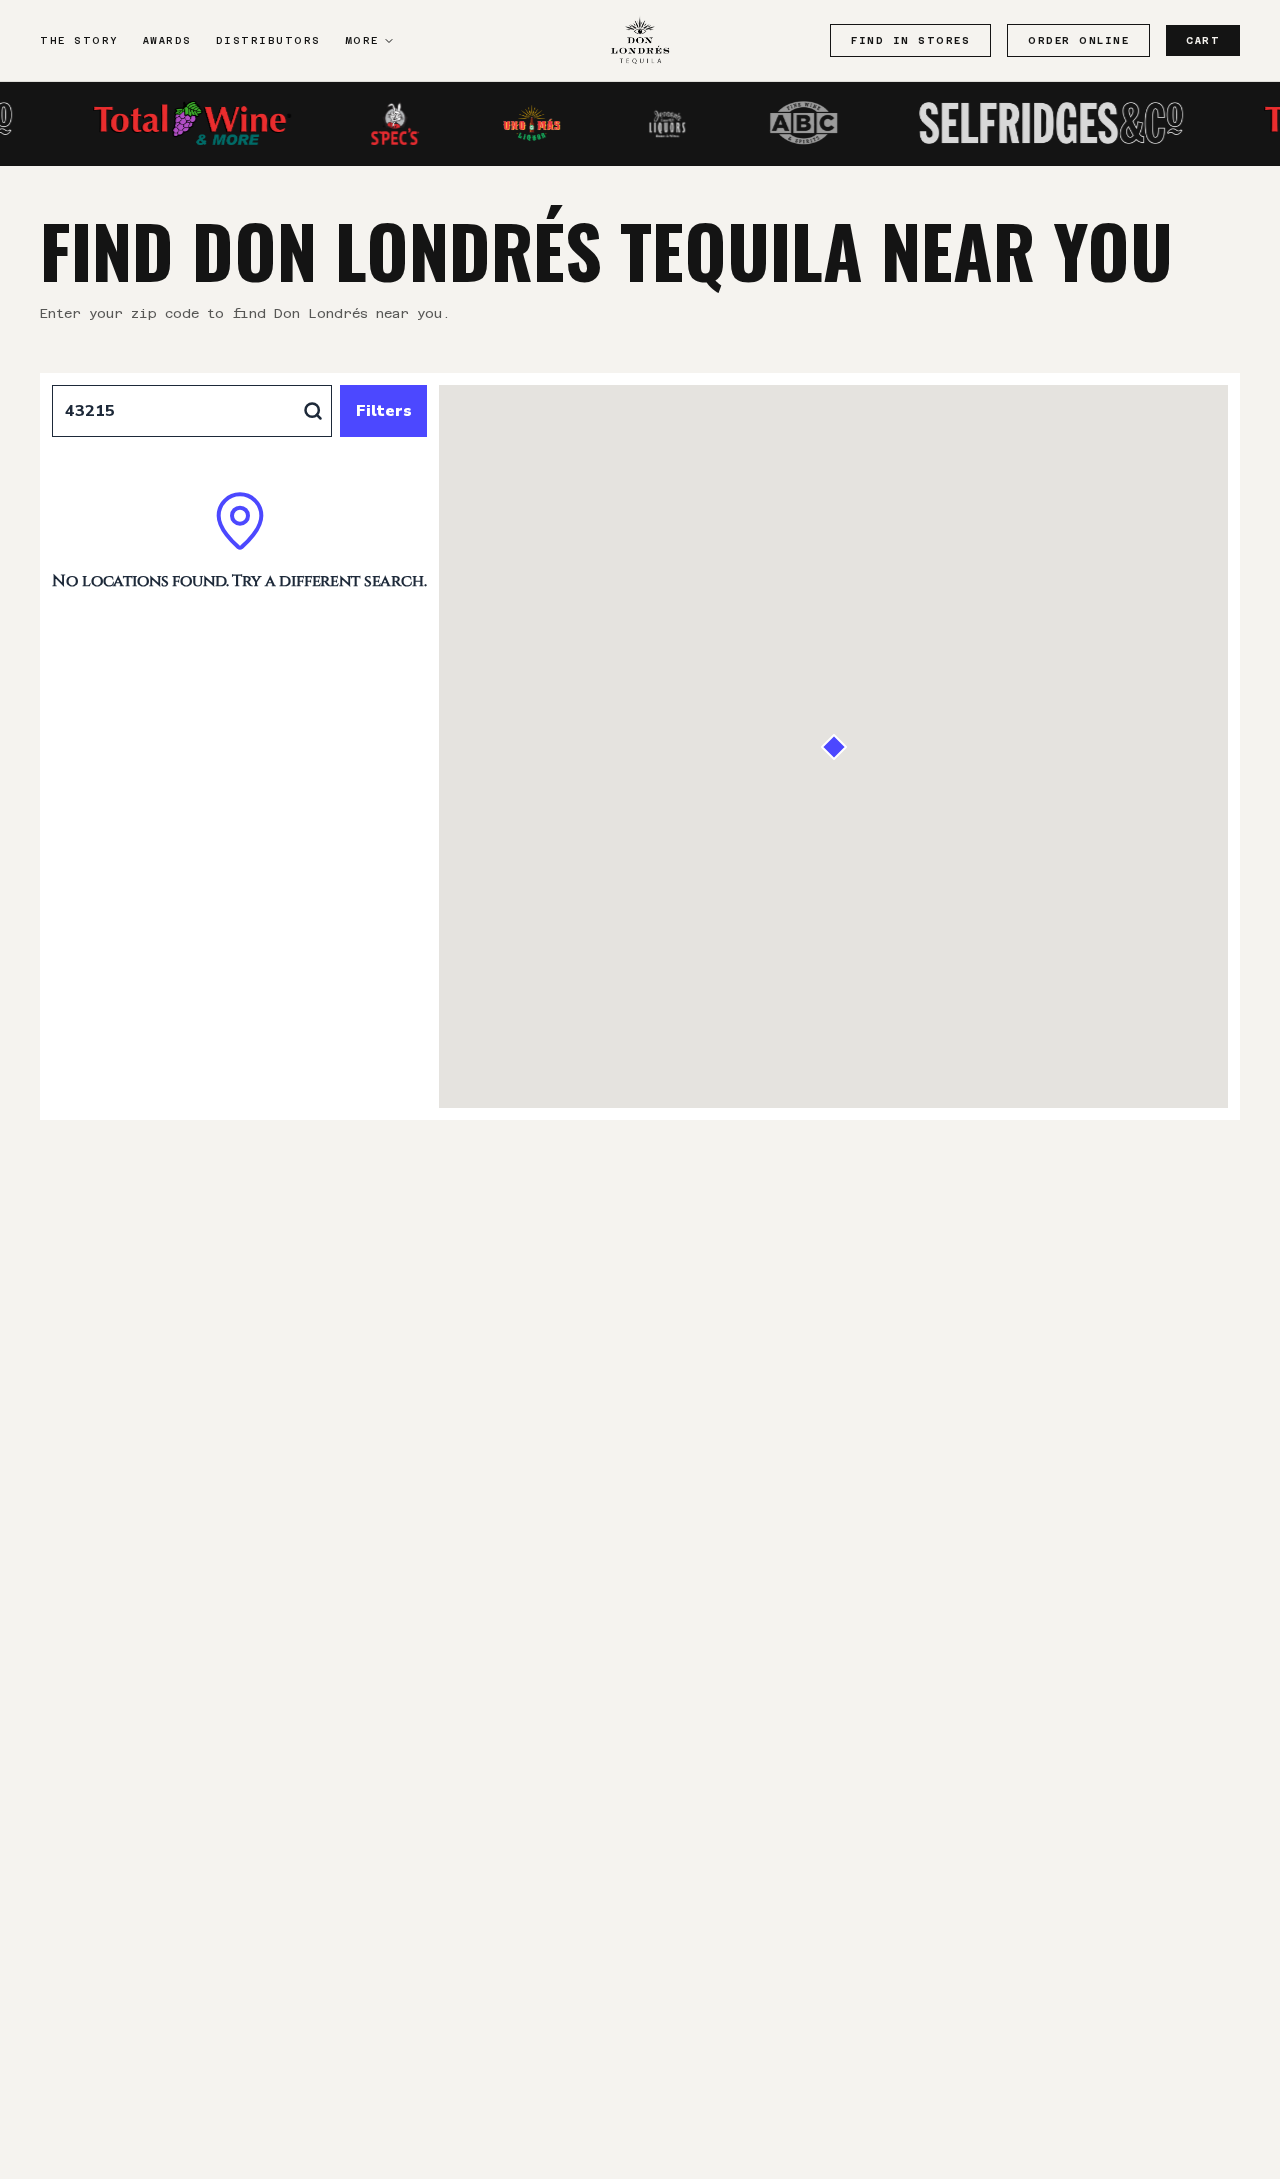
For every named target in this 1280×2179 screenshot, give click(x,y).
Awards (167, 40)
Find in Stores (910, 40)
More (362, 40)
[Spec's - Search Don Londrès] (369, 123)
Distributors (268, 40)
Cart (1203, 40)
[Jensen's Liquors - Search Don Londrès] (640, 123)
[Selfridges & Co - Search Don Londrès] (1025, 123)
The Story (79, 40)
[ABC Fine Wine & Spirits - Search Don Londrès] (776, 123)
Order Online (1078, 40)
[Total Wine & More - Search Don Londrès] (165, 123)
